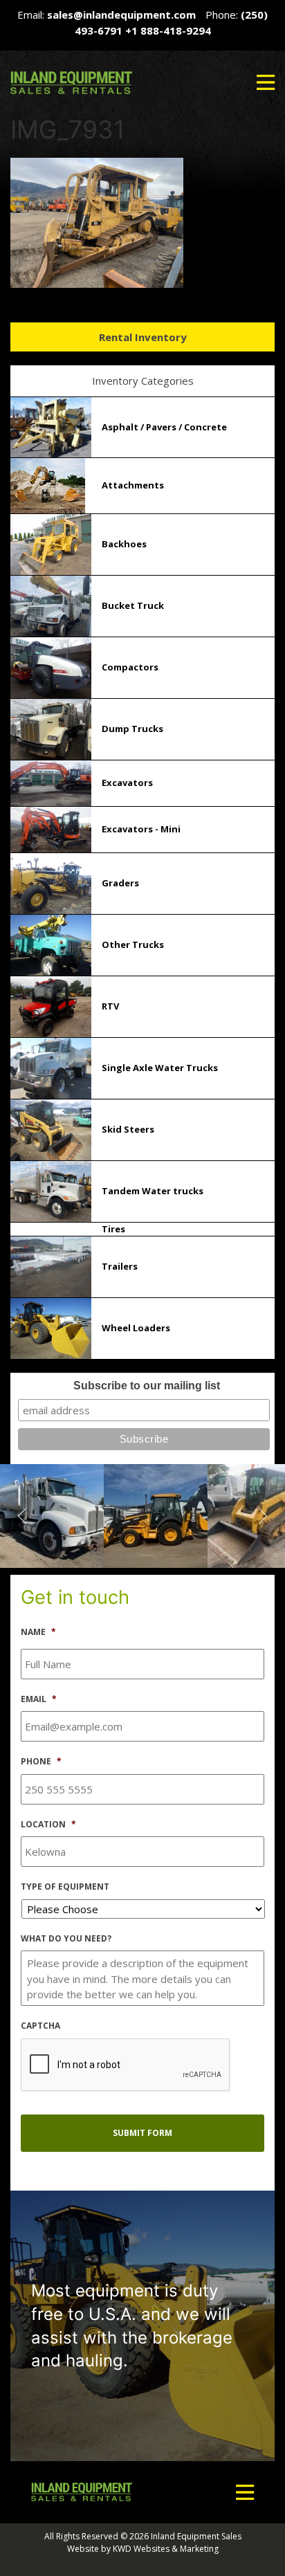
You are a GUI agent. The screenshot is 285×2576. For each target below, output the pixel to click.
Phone (41, 1762)
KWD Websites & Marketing (166, 2549)
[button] (266, 82)
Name (38, 1632)
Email (39, 1699)
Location (48, 1825)
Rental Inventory (143, 337)
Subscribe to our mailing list (147, 1386)
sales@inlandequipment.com (121, 15)
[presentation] (126, 2065)
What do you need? (66, 1939)
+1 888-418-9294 (168, 30)
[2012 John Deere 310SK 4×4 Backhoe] (57, 1515)
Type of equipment (65, 1887)
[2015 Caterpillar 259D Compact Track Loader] (161, 1515)
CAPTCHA (40, 2026)
